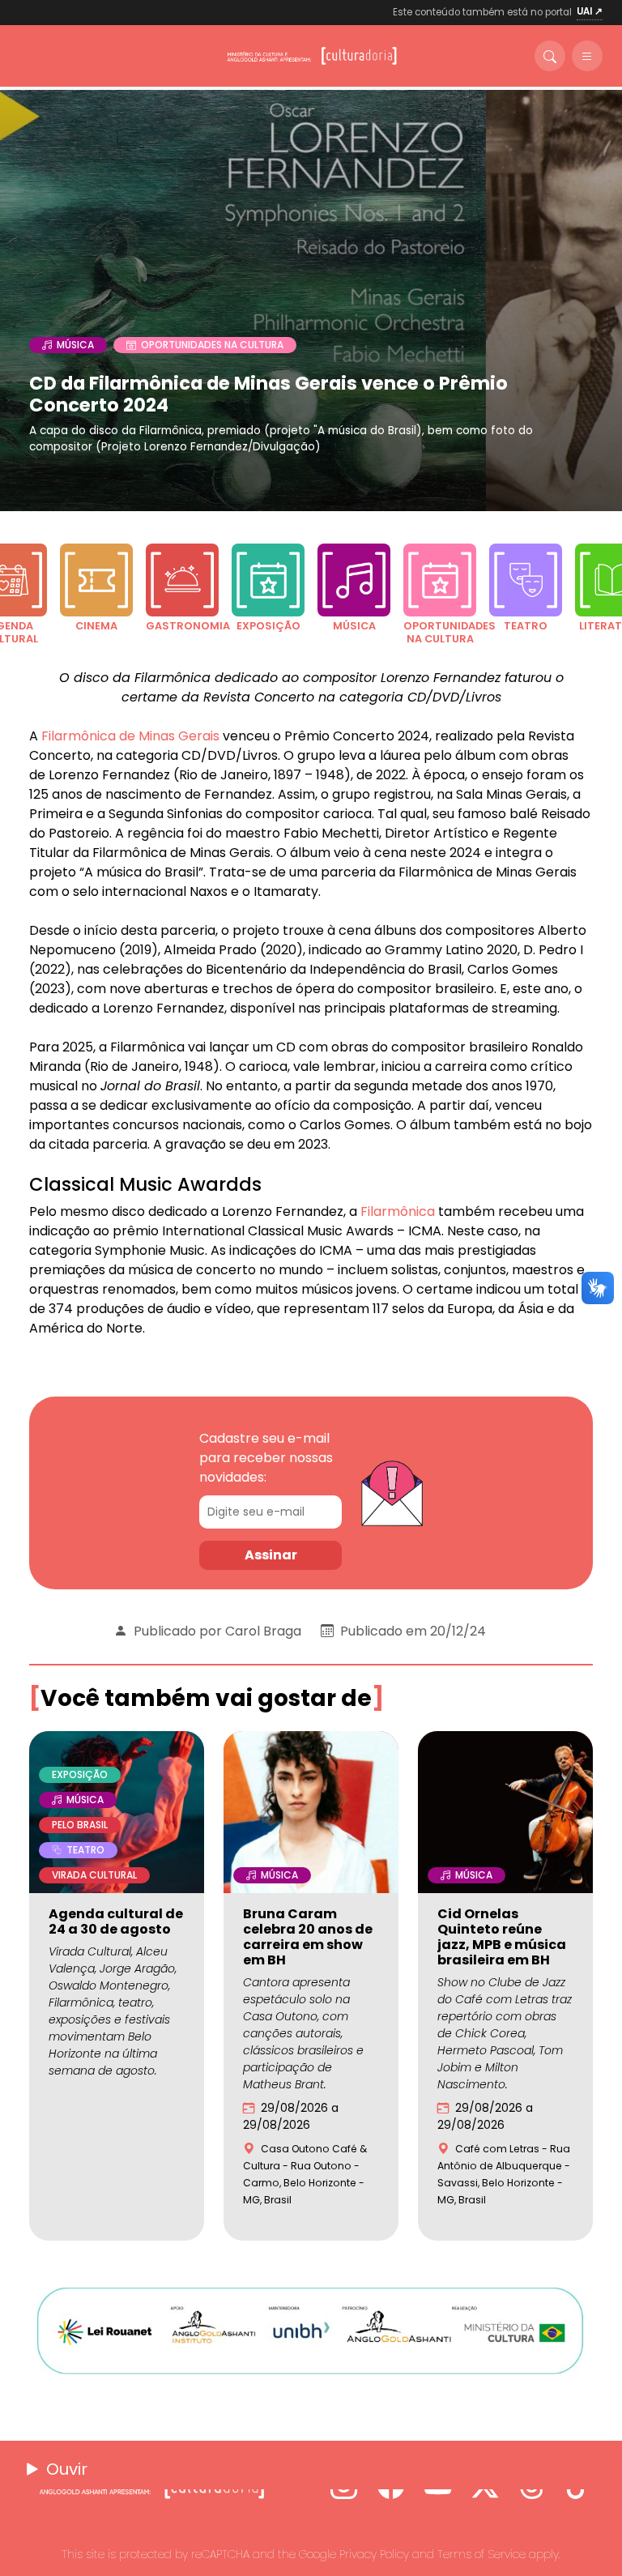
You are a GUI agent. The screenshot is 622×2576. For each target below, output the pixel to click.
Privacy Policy (374, 2554)
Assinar (271, 1555)
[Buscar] (550, 56)
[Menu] (587, 56)
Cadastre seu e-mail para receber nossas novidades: (266, 1458)
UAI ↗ (590, 11)
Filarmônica (399, 1211)
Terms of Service (481, 2554)
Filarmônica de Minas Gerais (130, 736)
